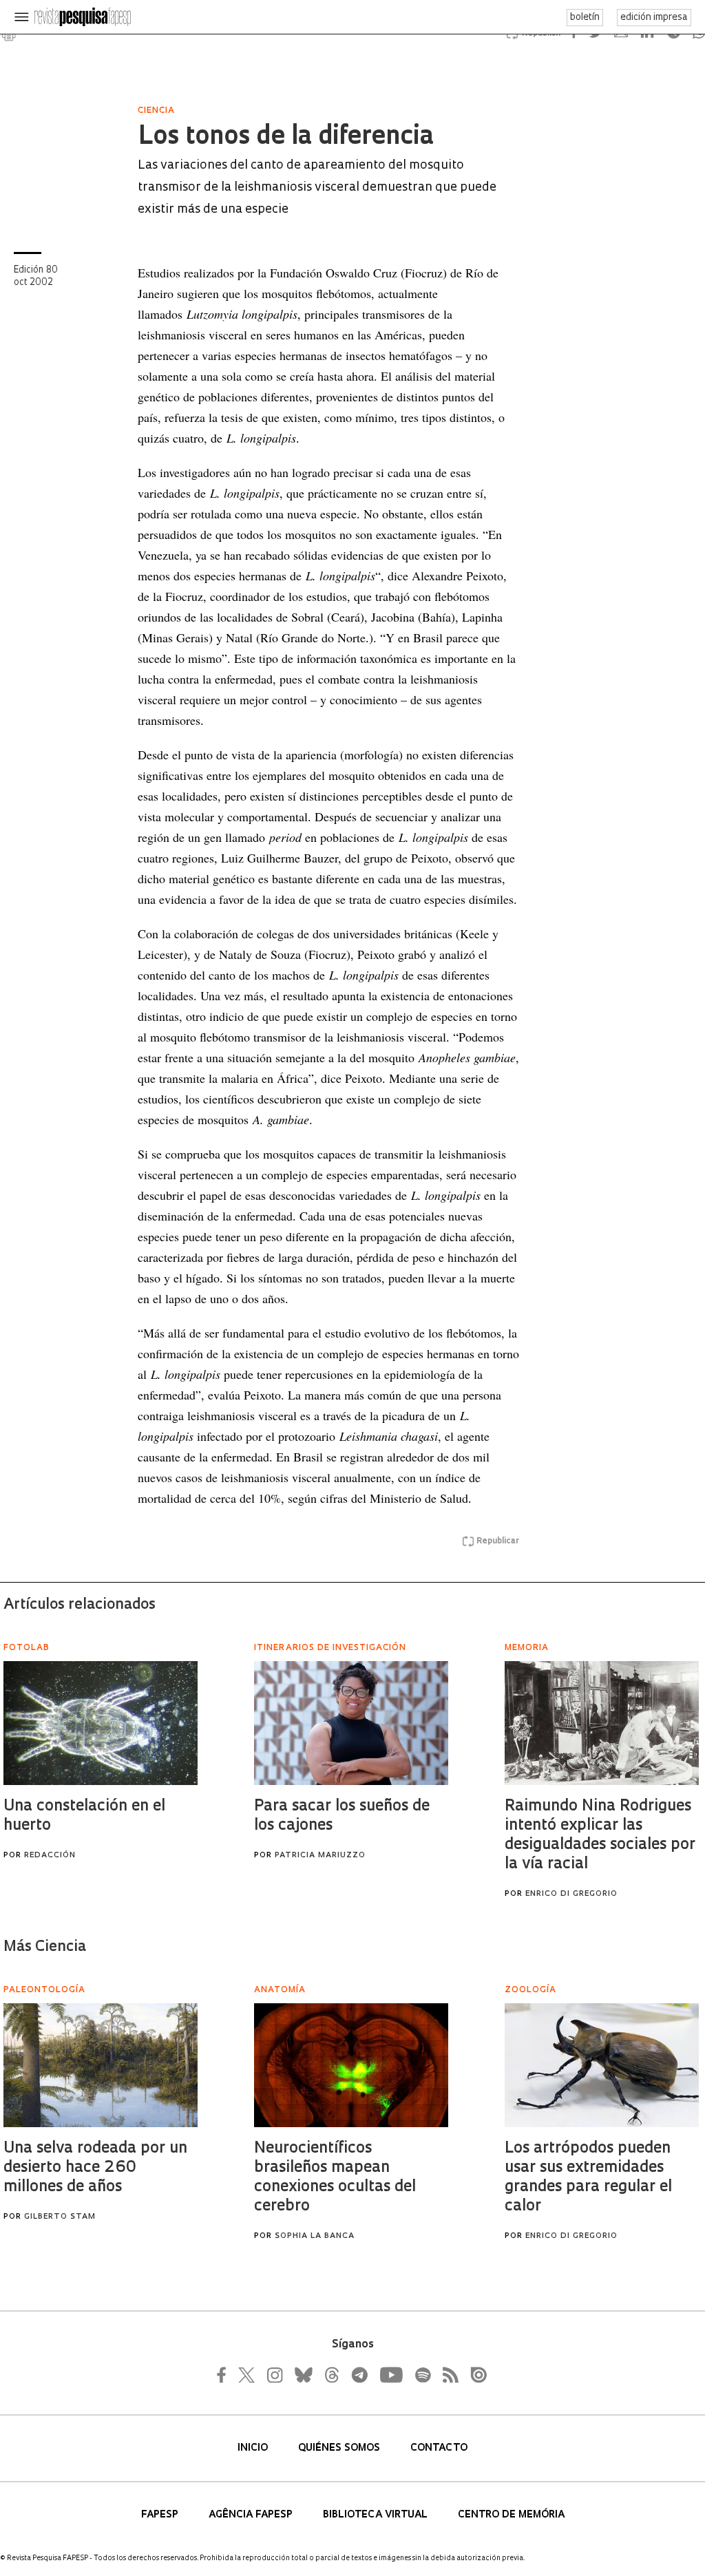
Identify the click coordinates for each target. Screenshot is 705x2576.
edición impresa (654, 18)
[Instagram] (273, 2375)
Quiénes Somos (340, 2448)
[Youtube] (390, 2375)
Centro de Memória (511, 2515)
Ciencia (156, 111)
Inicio (254, 2448)
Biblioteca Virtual (377, 2515)
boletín (585, 18)
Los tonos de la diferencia (286, 138)
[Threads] (331, 2375)
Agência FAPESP (252, 2515)
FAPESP (161, 2515)
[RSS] (447, 2375)
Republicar (498, 1541)
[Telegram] (359, 2375)
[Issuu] (474, 2375)
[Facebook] (225, 2375)
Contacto (439, 2448)
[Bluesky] (302, 2375)
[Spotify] (422, 2375)
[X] (247, 2375)
